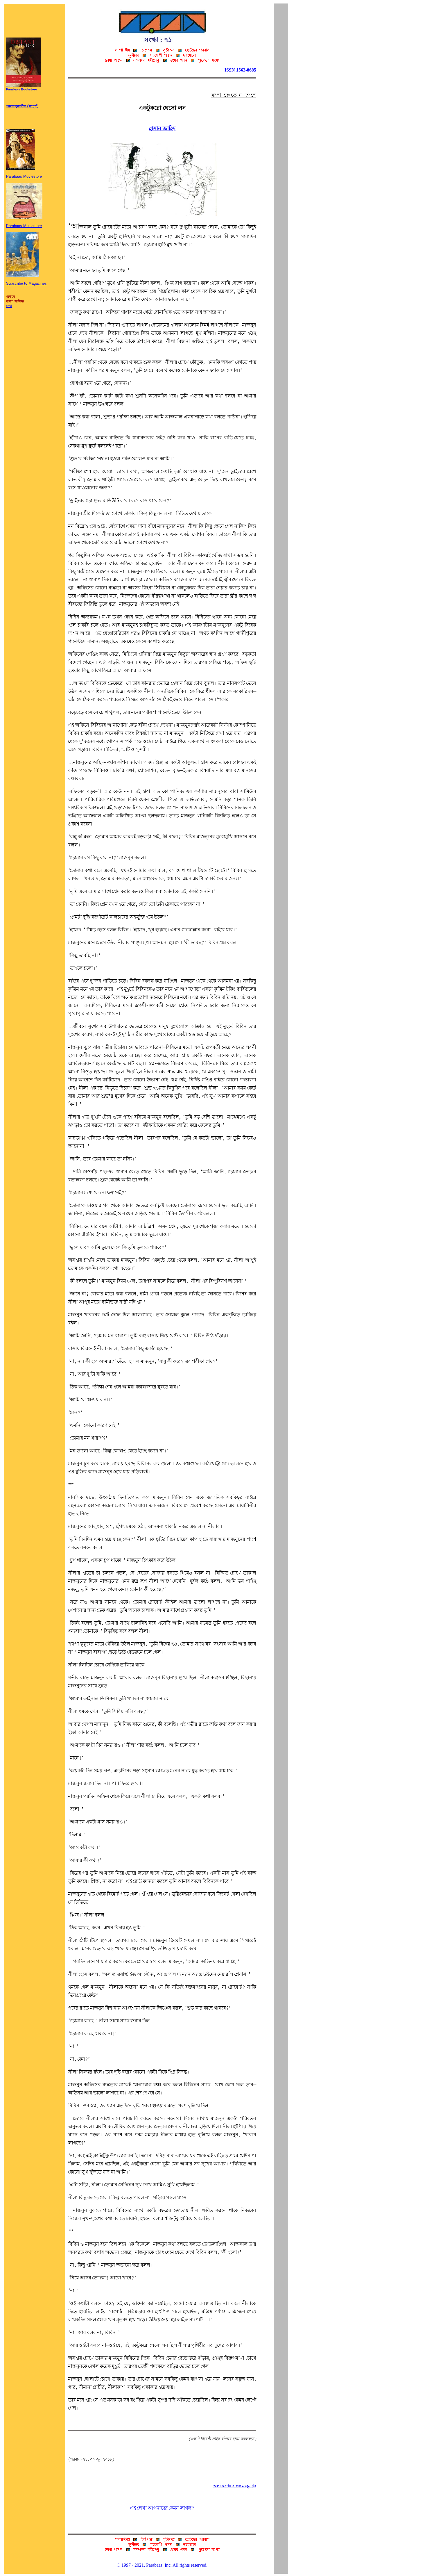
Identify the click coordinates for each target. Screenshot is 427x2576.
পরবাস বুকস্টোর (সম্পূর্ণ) (22, 106)
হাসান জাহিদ (162, 129)
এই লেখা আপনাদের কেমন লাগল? (162, 2508)
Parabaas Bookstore (21, 90)
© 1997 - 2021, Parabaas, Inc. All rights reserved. (162, 2565)
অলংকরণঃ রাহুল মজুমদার (235, 2486)
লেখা (9, 306)
